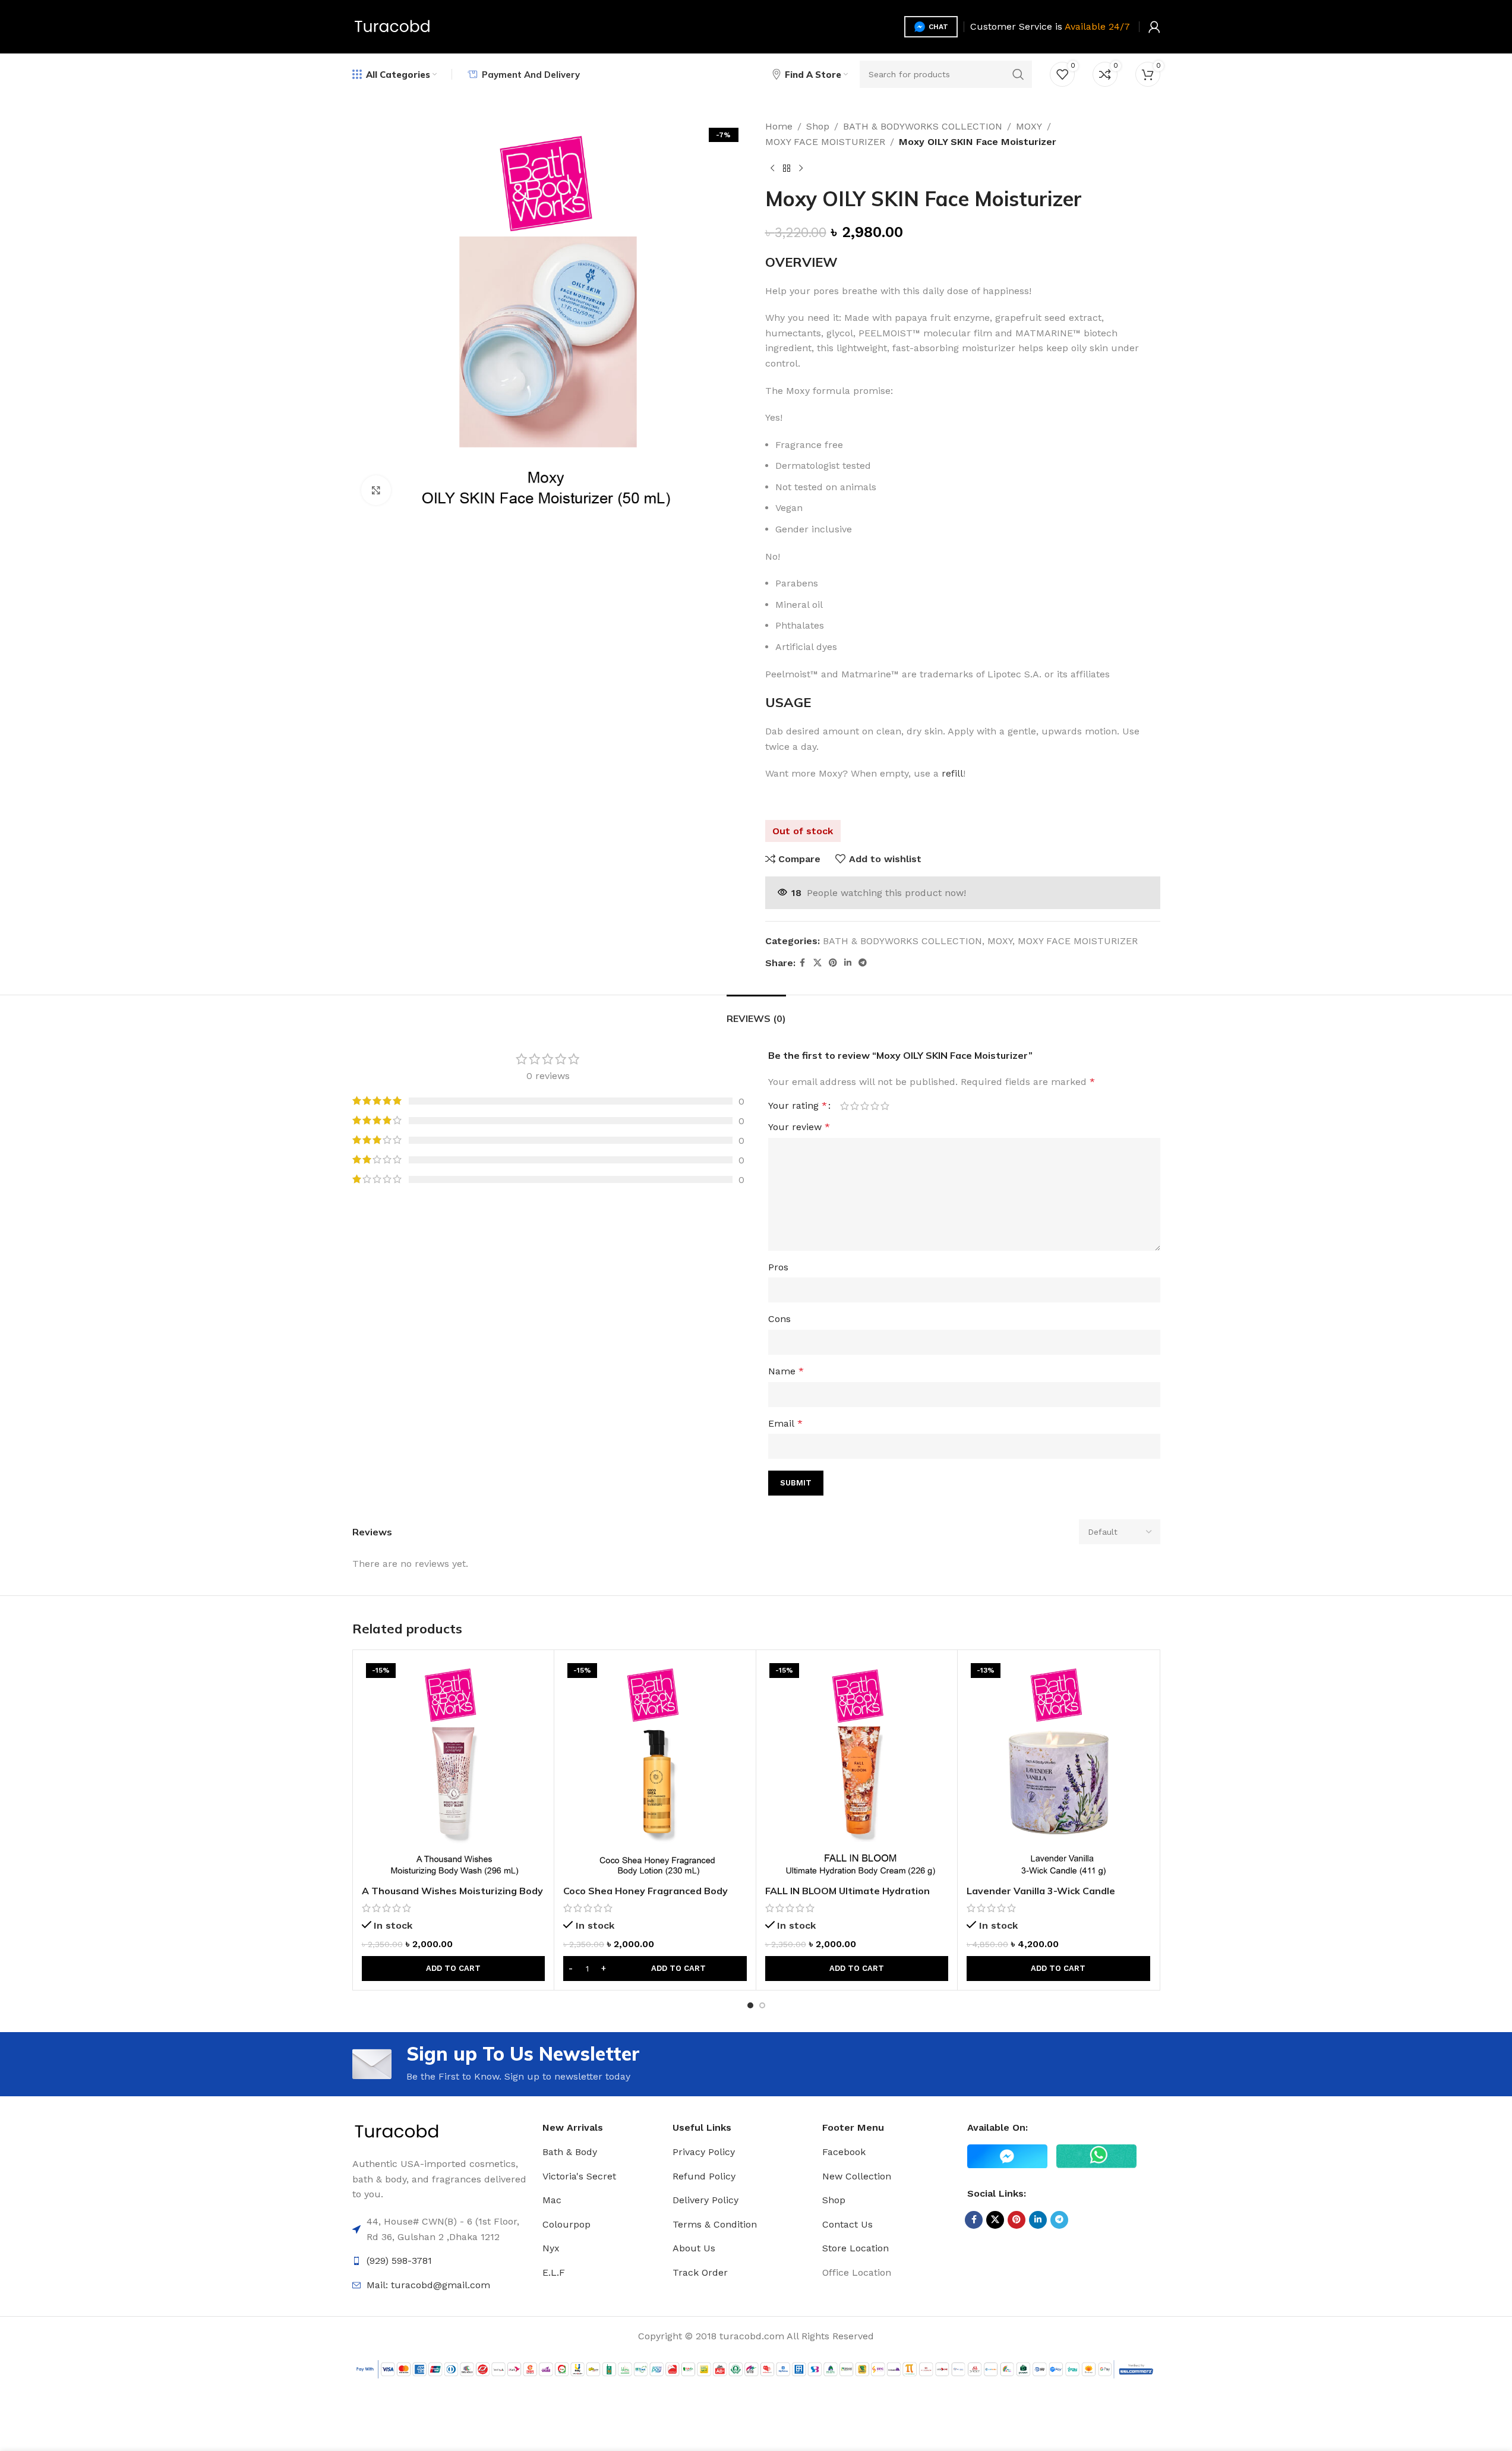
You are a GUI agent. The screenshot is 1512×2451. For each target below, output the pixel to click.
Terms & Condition (715, 2224)
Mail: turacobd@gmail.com (428, 2285)
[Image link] (397, 2131)
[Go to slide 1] (750, 2005)
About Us (694, 2248)
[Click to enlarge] (376, 490)
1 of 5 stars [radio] (845, 1106)
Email (785, 1423)
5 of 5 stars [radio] (885, 1106)
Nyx (551, 2248)
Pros (778, 1267)
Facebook (844, 2152)
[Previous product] (772, 168)
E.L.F (554, 2272)
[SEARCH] (1018, 74)
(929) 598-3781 (399, 2261)
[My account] (1154, 27)
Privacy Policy (704, 2152)
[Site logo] (392, 26)
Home (779, 126)
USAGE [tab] (788, 702)
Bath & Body (570, 2152)
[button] (454, 1969)
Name (786, 1371)
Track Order (700, 2272)
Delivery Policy (706, 2200)
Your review (799, 1127)
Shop (818, 126)
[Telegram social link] (863, 963)
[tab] (756, 1013)
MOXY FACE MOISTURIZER (825, 142)
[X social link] (817, 963)
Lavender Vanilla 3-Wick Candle (1041, 1891)
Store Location (856, 2248)
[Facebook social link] (803, 963)
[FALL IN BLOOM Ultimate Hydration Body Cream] (857, 1769)
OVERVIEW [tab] (801, 262)
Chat (938, 27)
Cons (779, 1319)
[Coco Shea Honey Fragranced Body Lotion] (655, 1769)
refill (952, 773)
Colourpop (566, 2224)
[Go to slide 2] (762, 2005)
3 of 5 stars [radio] (865, 1106)
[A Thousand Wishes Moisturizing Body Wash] (454, 1769)
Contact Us (847, 2224)
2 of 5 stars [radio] (855, 1106)
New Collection (857, 2176)
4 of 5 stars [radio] (875, 1106)
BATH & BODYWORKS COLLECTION (923, 126)
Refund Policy (704, 2176)
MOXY (1029, 126)
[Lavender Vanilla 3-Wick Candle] (1058, 1769)
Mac (552, 2200)
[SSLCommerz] (756, 2368)
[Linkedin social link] (848, 963)
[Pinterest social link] (833, 963)
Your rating (798, 1106)
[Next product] (801, 168)
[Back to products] (787, 168)
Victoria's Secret (579, 2176)
